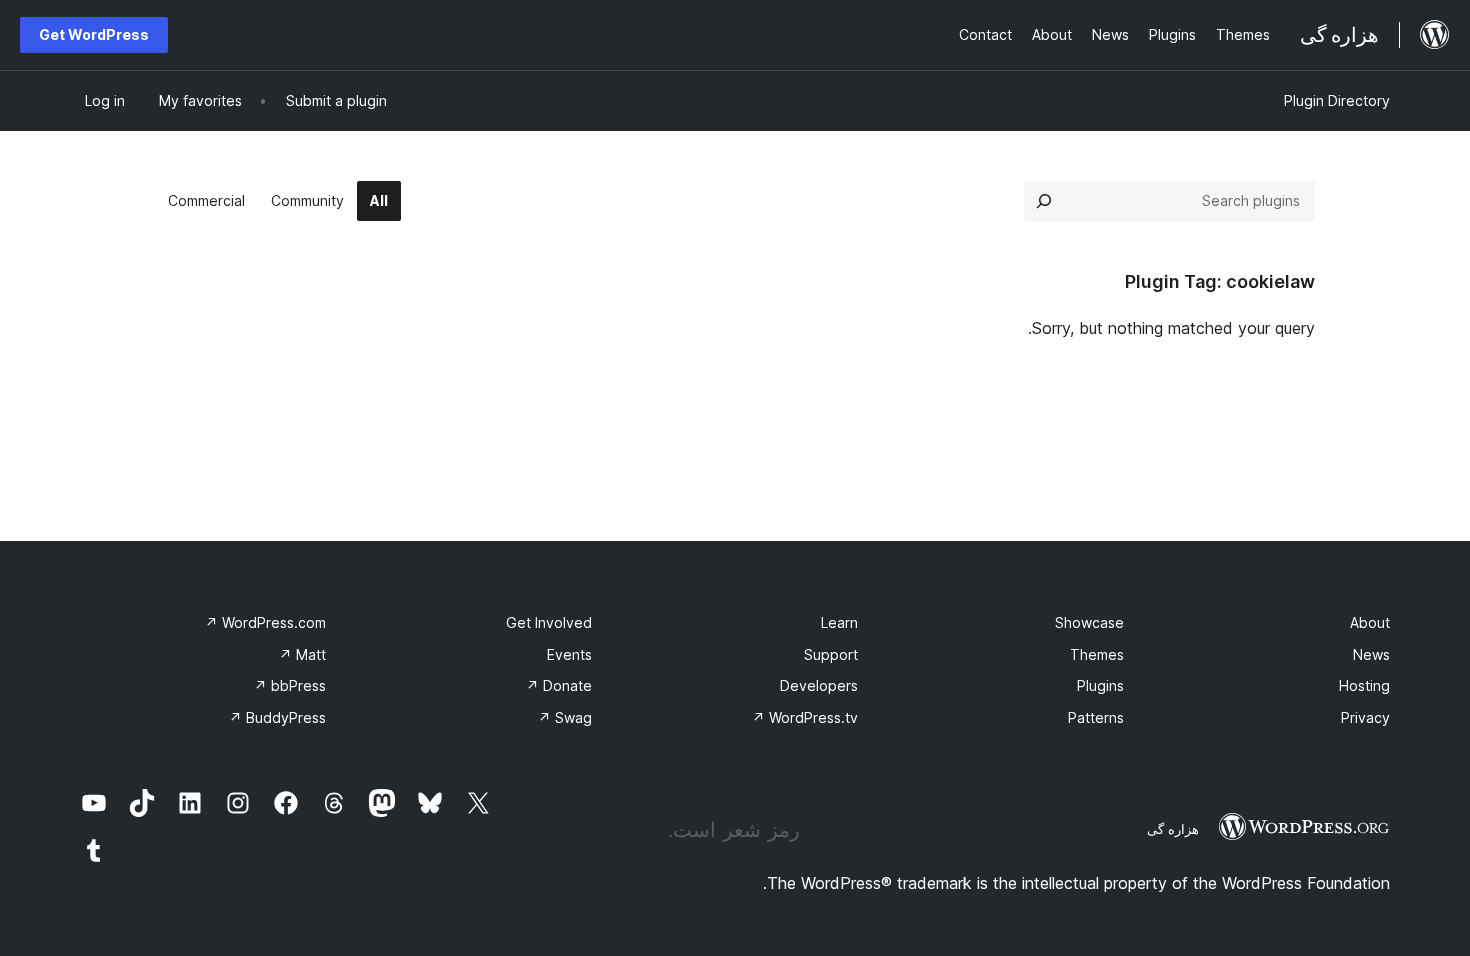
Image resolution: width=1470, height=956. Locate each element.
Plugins (1100, 685)
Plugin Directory (1337, 100)
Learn (839, 622)
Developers (819, 685)
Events (569, 654)
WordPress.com (265, 622)
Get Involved (549, 622)
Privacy (1365, 717)
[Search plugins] (1044, 201)
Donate (559, 685)
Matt (302, 654)
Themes (1097, 654)
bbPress (290, 685)
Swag (565, 717)
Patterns (1096, 717)
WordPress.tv (805, 717)
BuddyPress (277, 717)
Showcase (1089, 622)
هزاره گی (1173, 829)
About (1370, 622)
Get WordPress (94, 34)
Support (831, 654)
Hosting (1364, 685)
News (1371, 654)
